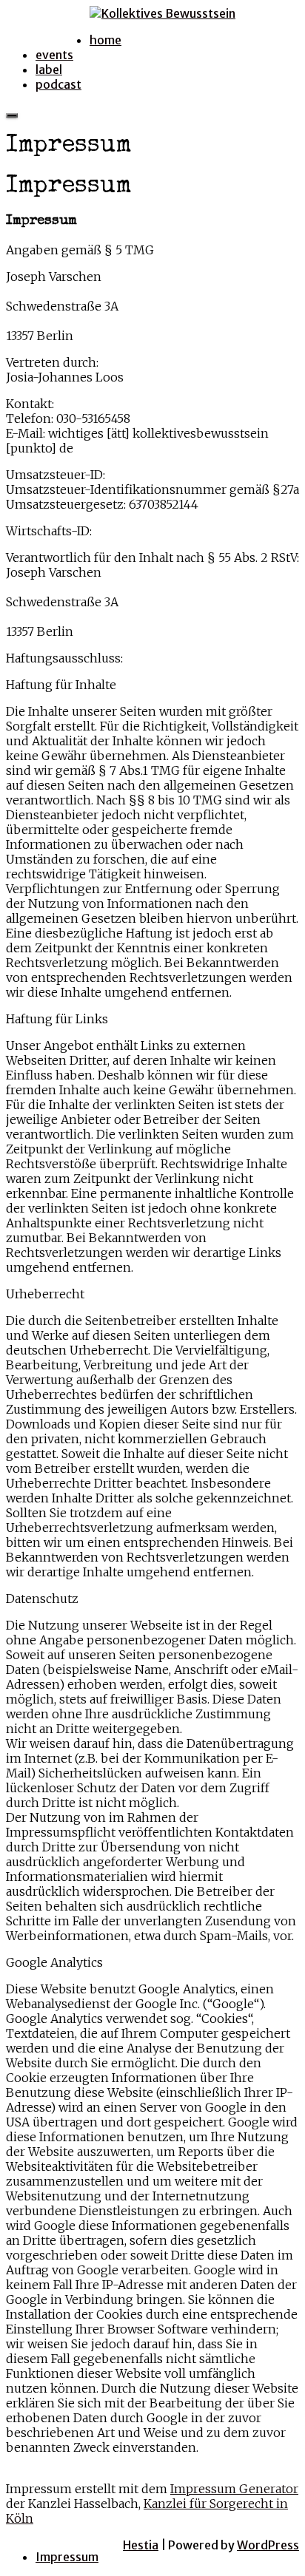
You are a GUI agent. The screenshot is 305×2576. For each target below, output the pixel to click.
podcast (58, 84)
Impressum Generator (234, 2489)
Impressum (67, 2557)
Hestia (141, 2545)
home (105, 40)
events (54, 55)
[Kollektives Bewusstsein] (162, 13)
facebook (63, 25)
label (49, 70)
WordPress (268, 2545)
